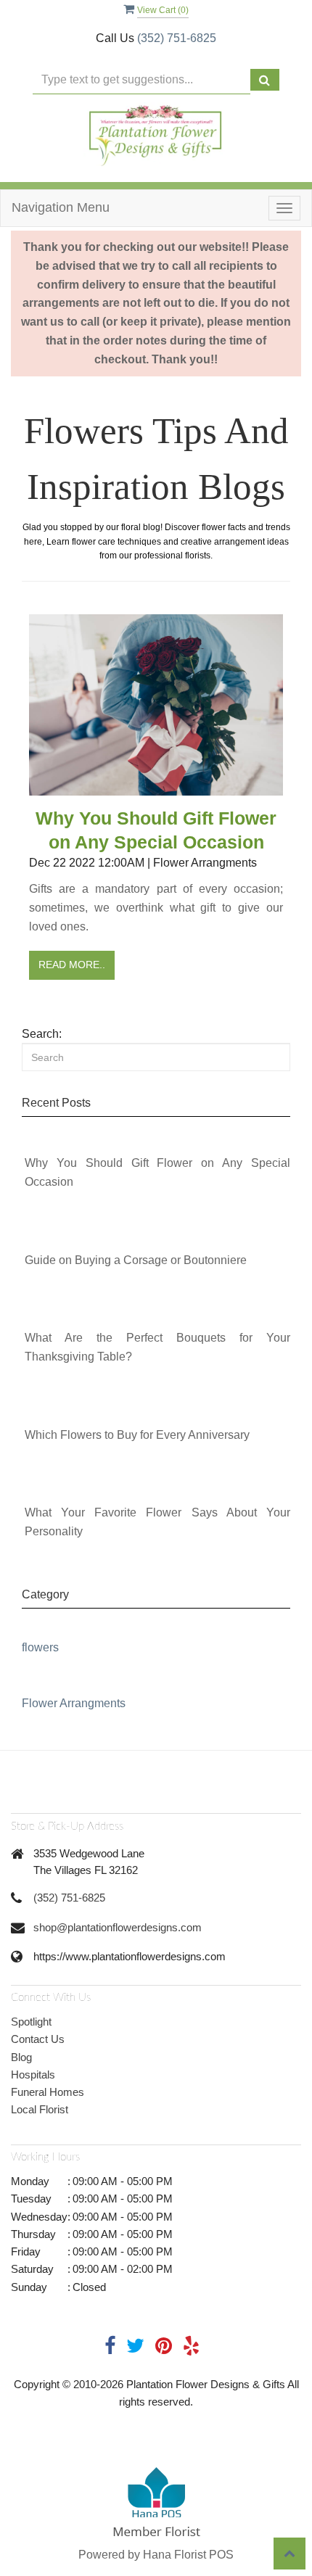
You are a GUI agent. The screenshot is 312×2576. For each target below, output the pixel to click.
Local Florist (40, 2109)
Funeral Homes (48, 2092)
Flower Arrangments (74, 1703)
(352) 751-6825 (177, 38)
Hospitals (33, 2075)
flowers (40, 1647)
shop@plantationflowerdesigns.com (118, 1927)
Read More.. (72, 965)
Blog (21, 2057)
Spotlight (31, 2022)
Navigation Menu (61, 207)
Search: (42, 1034)
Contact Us (38, 2039)
